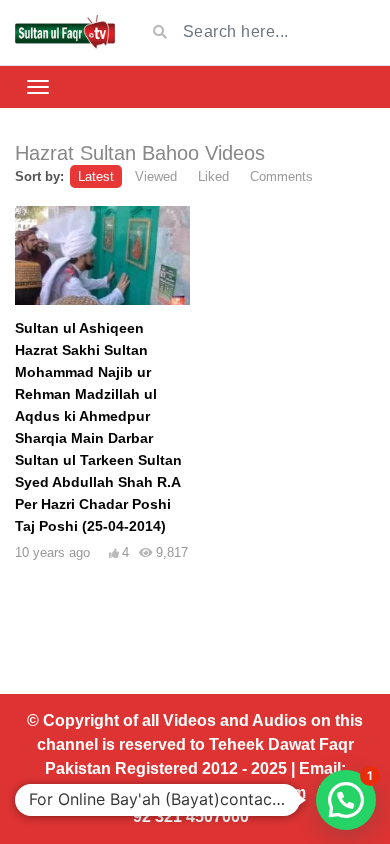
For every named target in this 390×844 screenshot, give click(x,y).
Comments (281, 176)
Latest (96, 176)
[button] (346, 800)
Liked (213, 176)
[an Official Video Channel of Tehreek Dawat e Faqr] (65, 32)
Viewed (156, 176)
